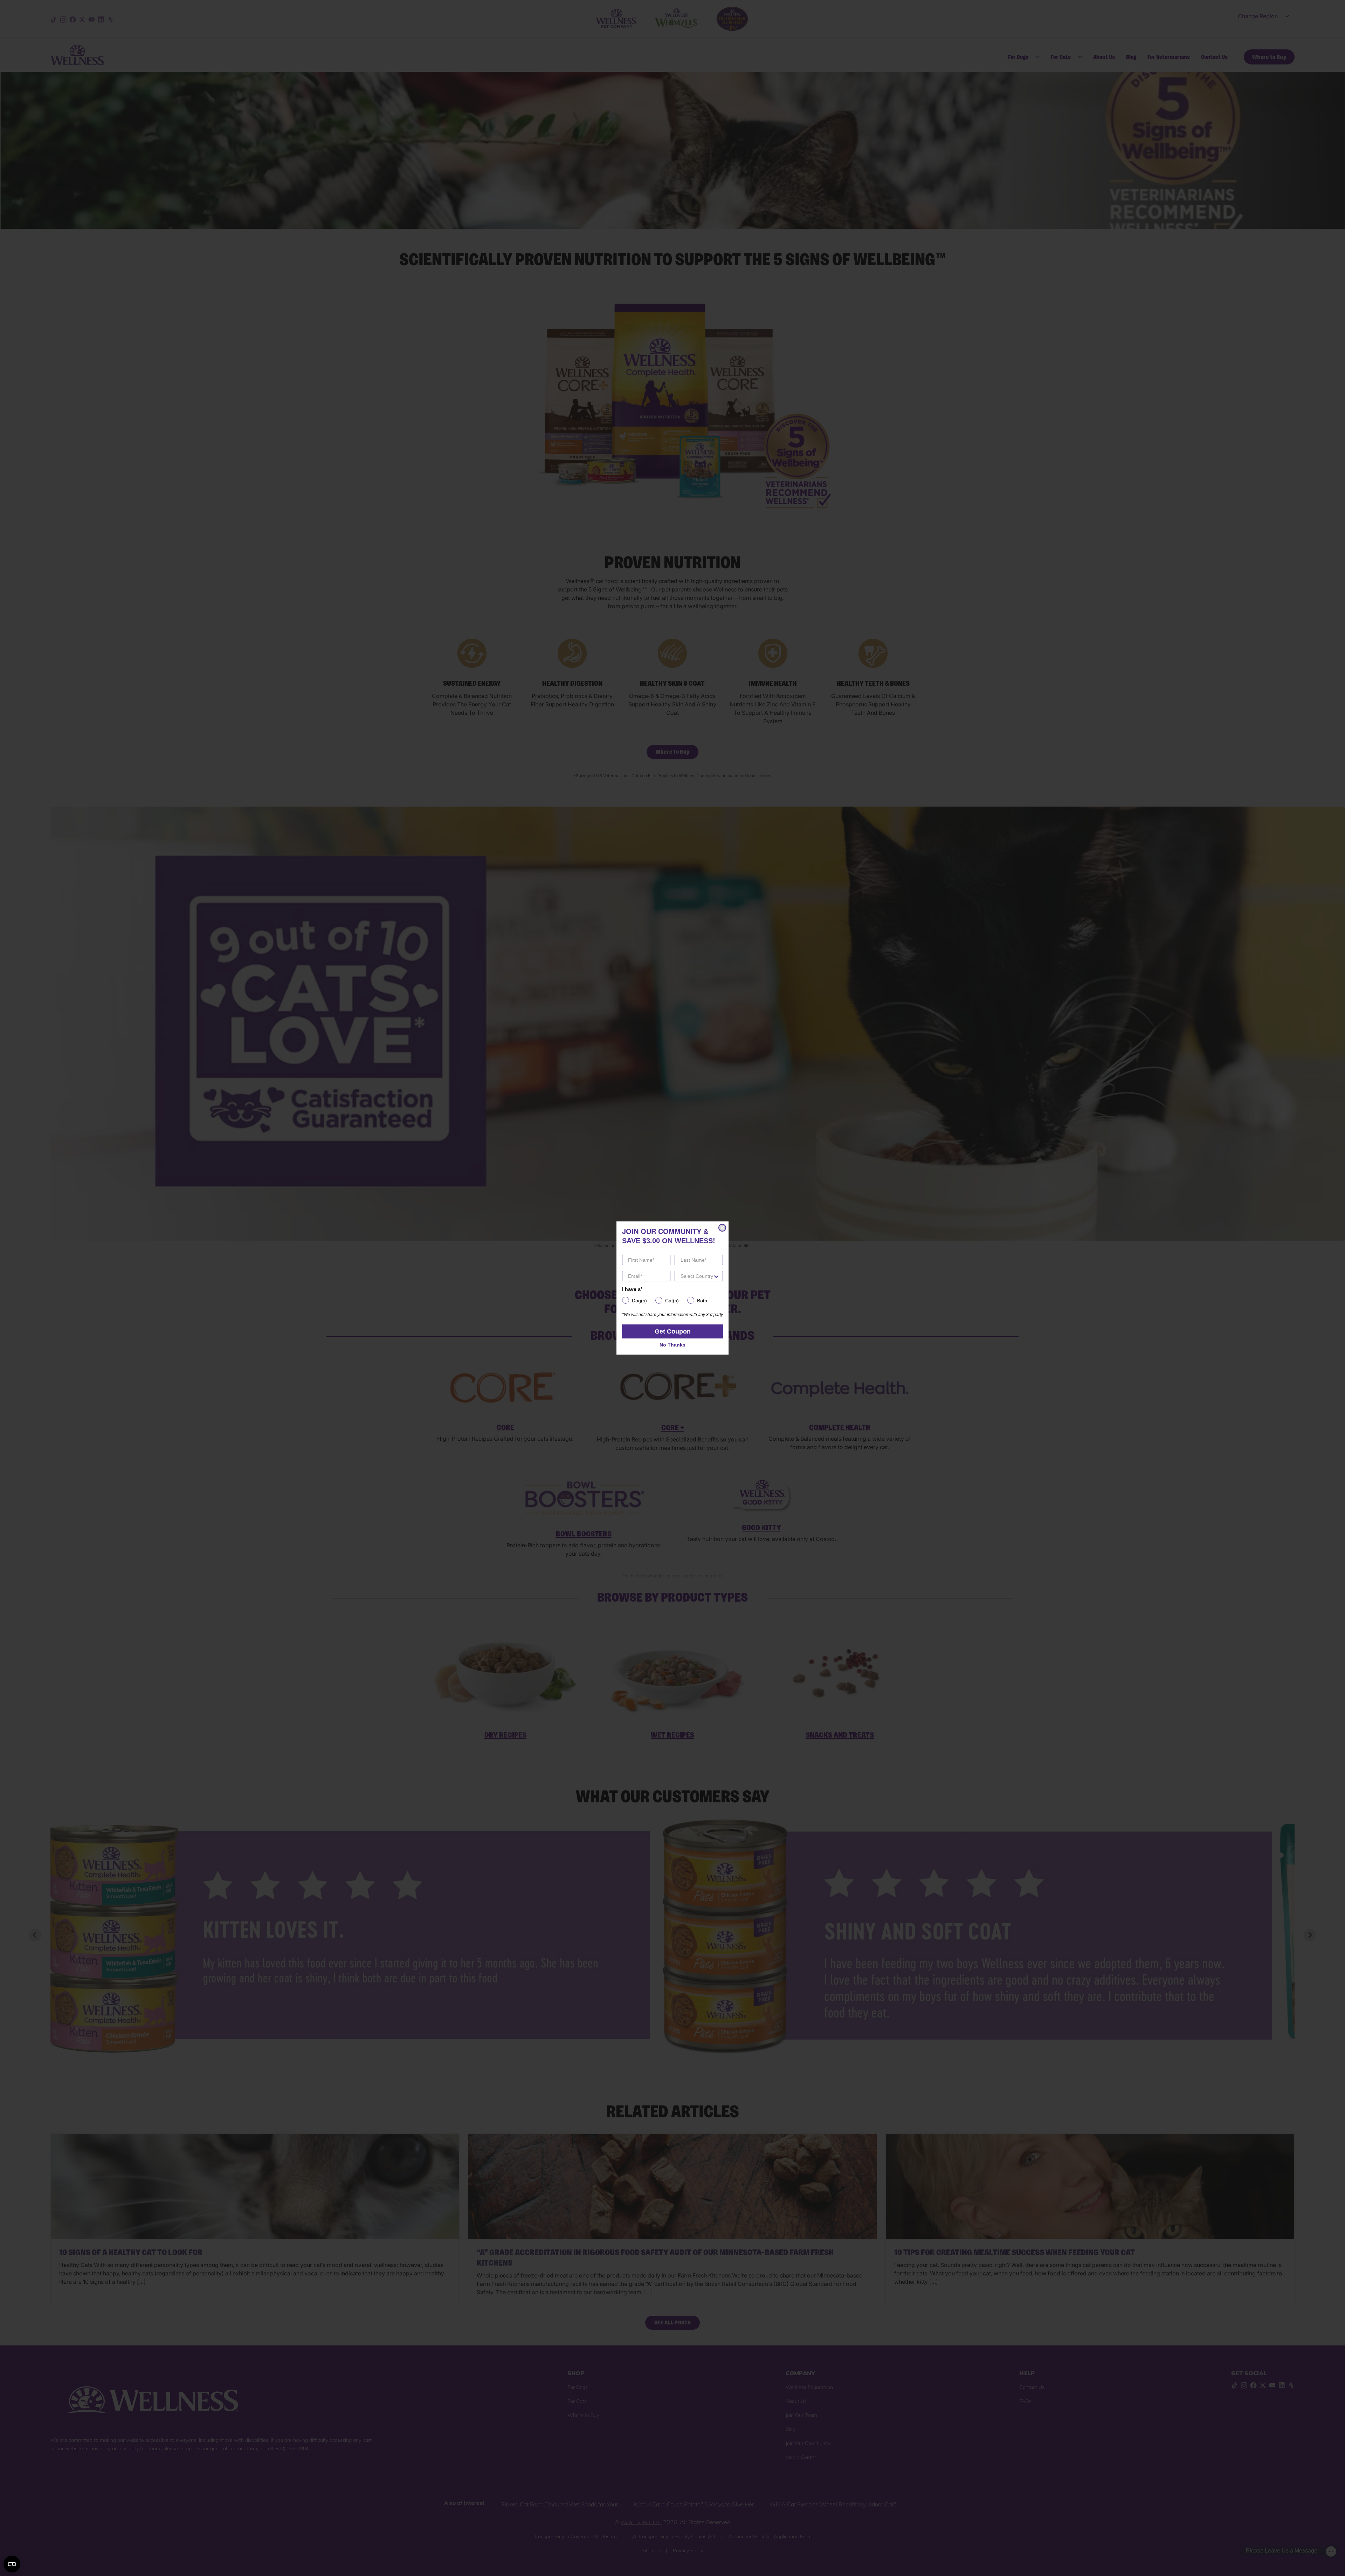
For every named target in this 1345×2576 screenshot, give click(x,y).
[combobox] (697, 1276)
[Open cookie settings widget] (12, 2564)
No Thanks (672, 1345)
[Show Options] (716, 1276)
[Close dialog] (722, 1228)
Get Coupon (673, 1331)
